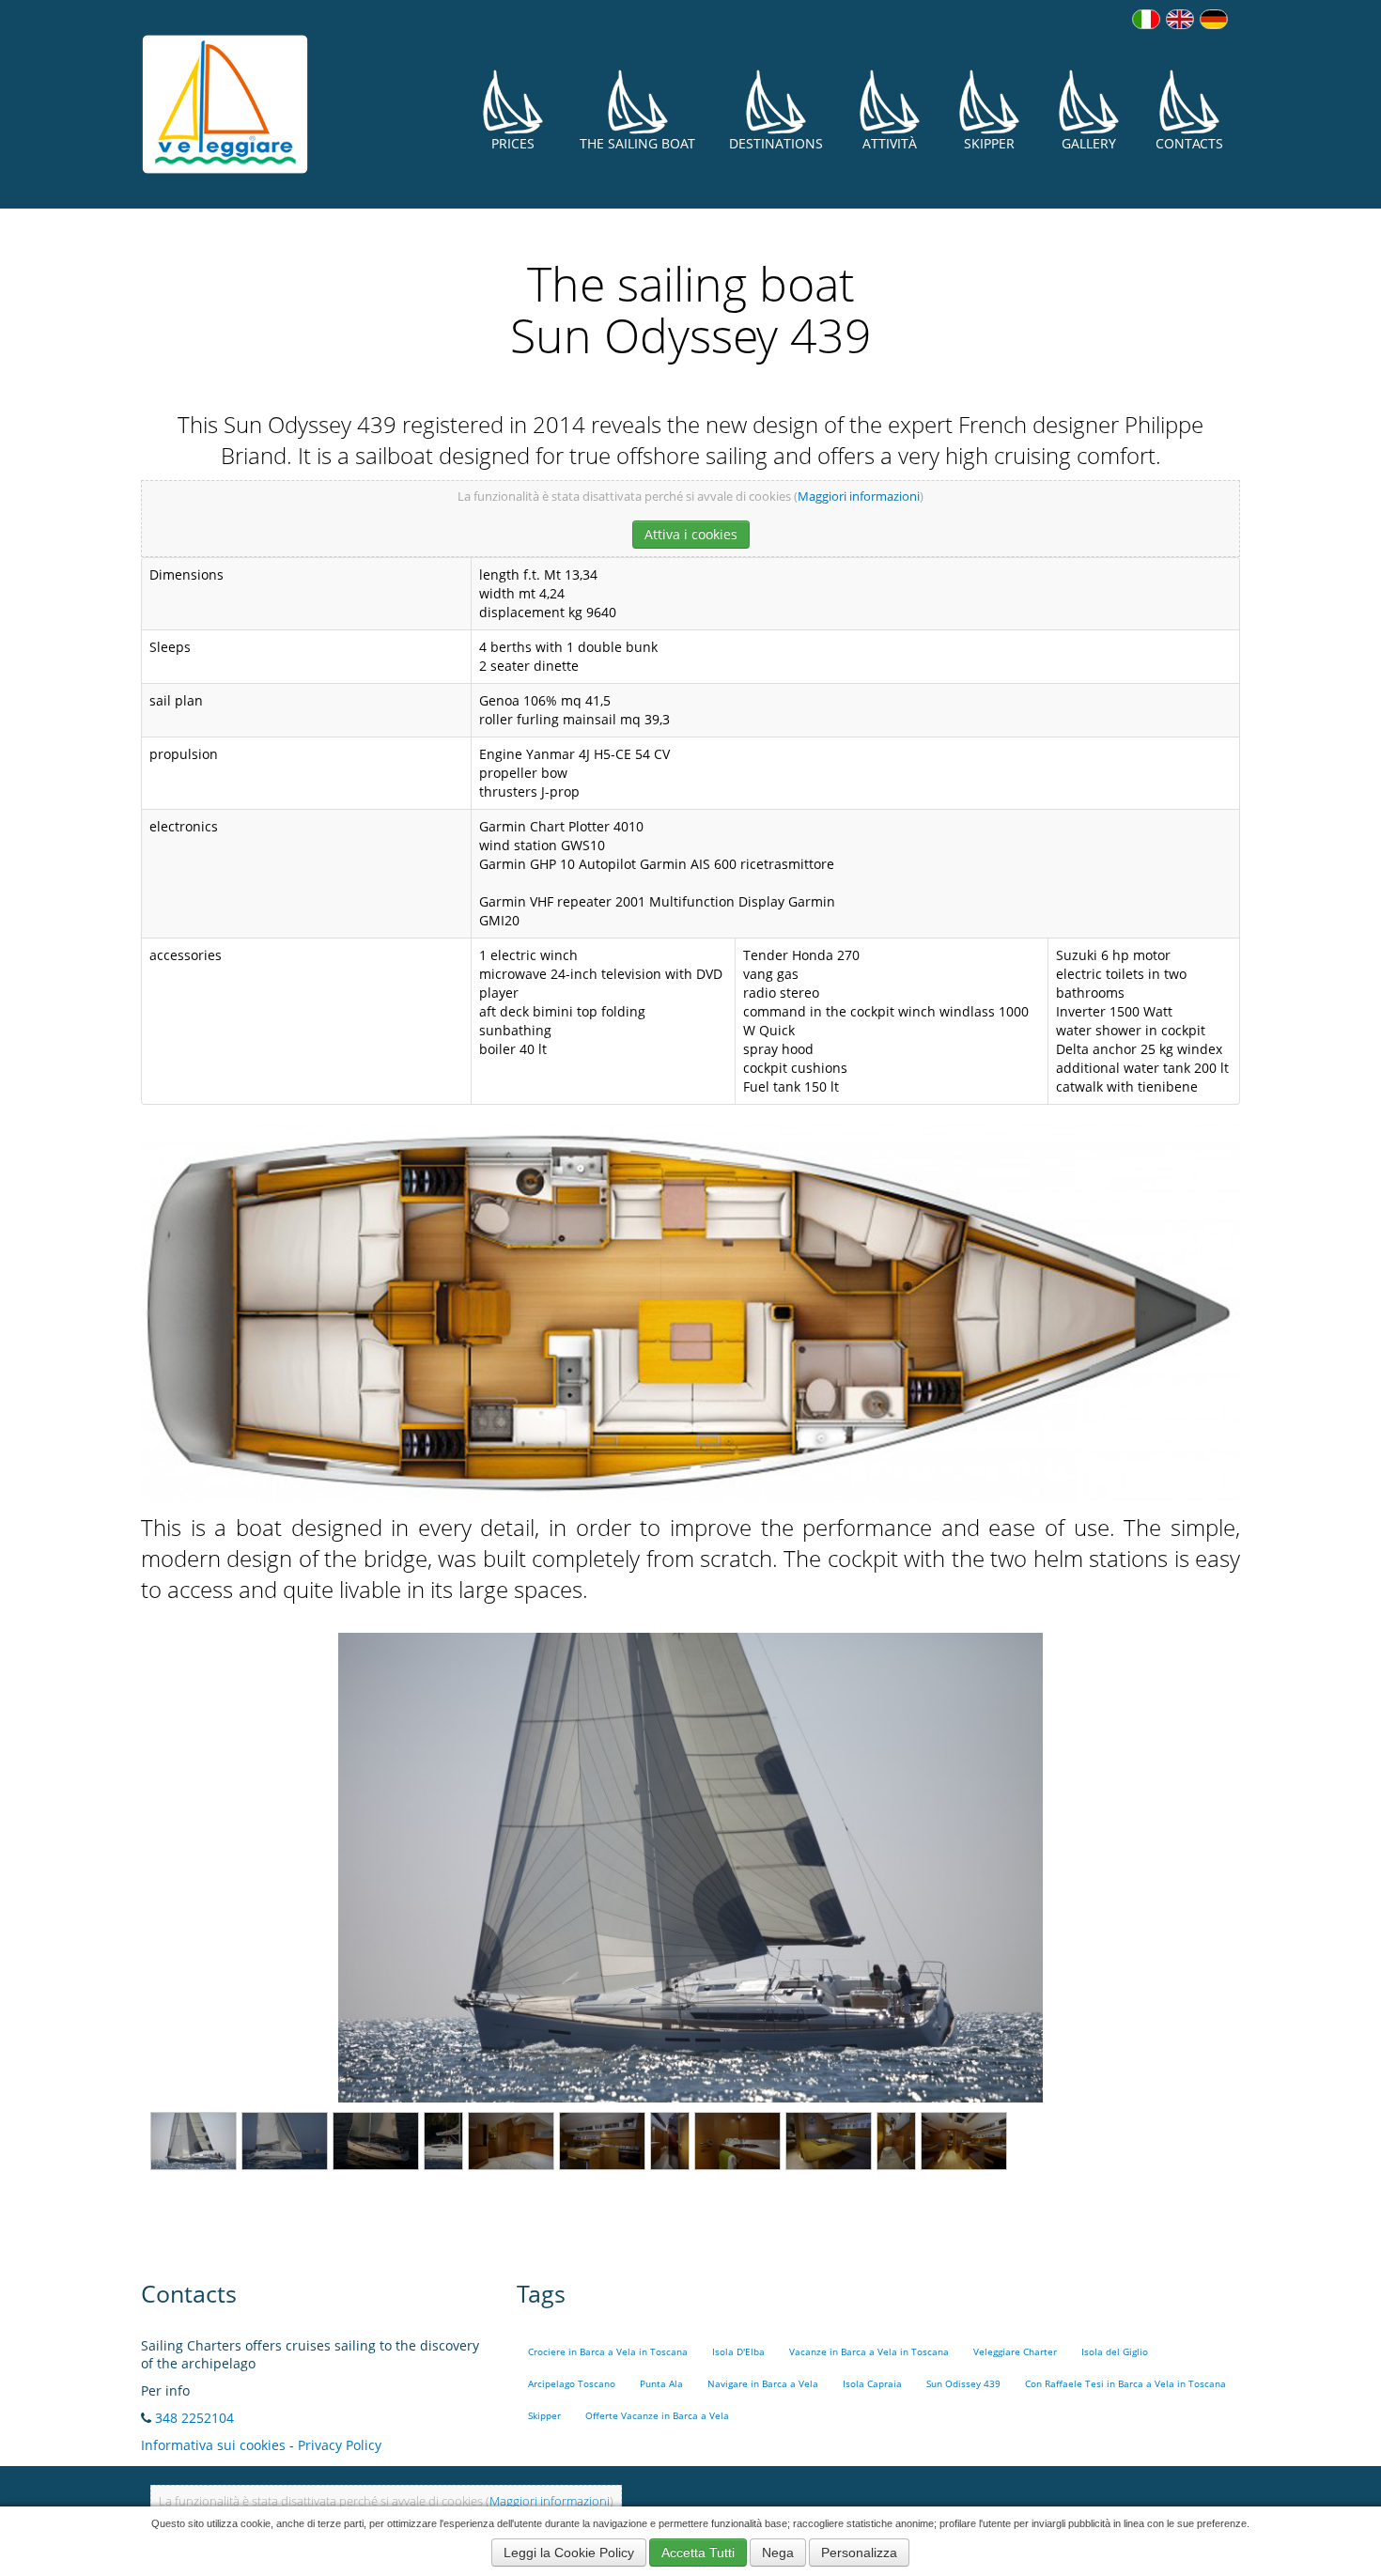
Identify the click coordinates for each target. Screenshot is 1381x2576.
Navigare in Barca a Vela (763, 2384)
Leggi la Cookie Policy (569, 2553)
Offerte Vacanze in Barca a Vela (657, 2416)
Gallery (1089, 143)
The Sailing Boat (637, 143)
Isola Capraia (872, 2384)
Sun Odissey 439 (963, 2384)
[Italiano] (1146, 19)
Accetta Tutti (698, 2553)
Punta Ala (661, 2384)
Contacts (1189, 143)
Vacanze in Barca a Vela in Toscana (869, 2352)
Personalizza (859, 2553)
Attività (890, 143)
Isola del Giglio (1115, 2352)
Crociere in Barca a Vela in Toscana (608, 2352)
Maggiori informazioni (859, 497)
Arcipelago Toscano (572, 2384)
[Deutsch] (1214, 19)
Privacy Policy (340, 2445)
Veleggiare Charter (1015, 2352)
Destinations (776, 143)
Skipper (989, 143)
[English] (1180, 19)
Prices (513, 143)
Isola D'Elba (738, 2352)
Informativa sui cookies (213, 2445)
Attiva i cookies (691, 534)
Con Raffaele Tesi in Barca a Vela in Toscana (1125, 2384)
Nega (778, 2553)
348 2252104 (194, 2418)
